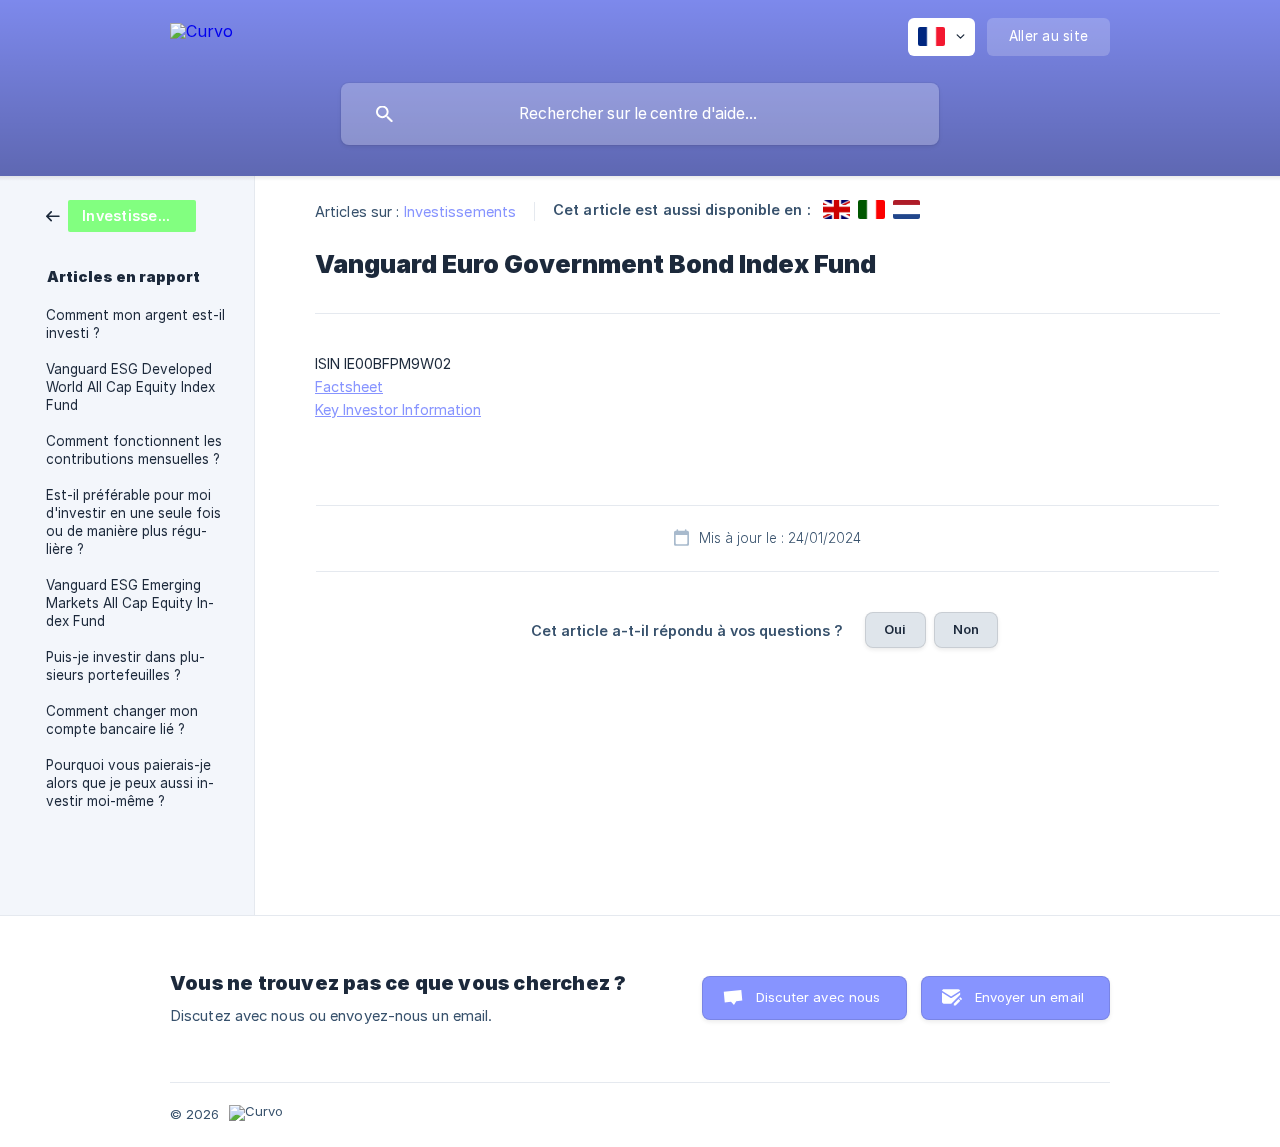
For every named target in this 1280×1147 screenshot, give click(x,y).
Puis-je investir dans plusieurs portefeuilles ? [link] (125, 666)
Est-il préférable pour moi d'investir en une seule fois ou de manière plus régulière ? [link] (133, 522)
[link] (121, 214)
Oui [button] (895, 629)
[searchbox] (640, 114)
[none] (201, 34)
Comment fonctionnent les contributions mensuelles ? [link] (134, 450)
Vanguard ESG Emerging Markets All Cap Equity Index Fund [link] (130, 603)
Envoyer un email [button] (1029, 997)
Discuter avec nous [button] (818, 997)
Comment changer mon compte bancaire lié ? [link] (122, 720)
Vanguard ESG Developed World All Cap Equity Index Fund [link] (130, 387)
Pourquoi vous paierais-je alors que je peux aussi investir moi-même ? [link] (130, 783)
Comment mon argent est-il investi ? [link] (135, 324)
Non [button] (966, 629)
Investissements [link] (460, 211)
